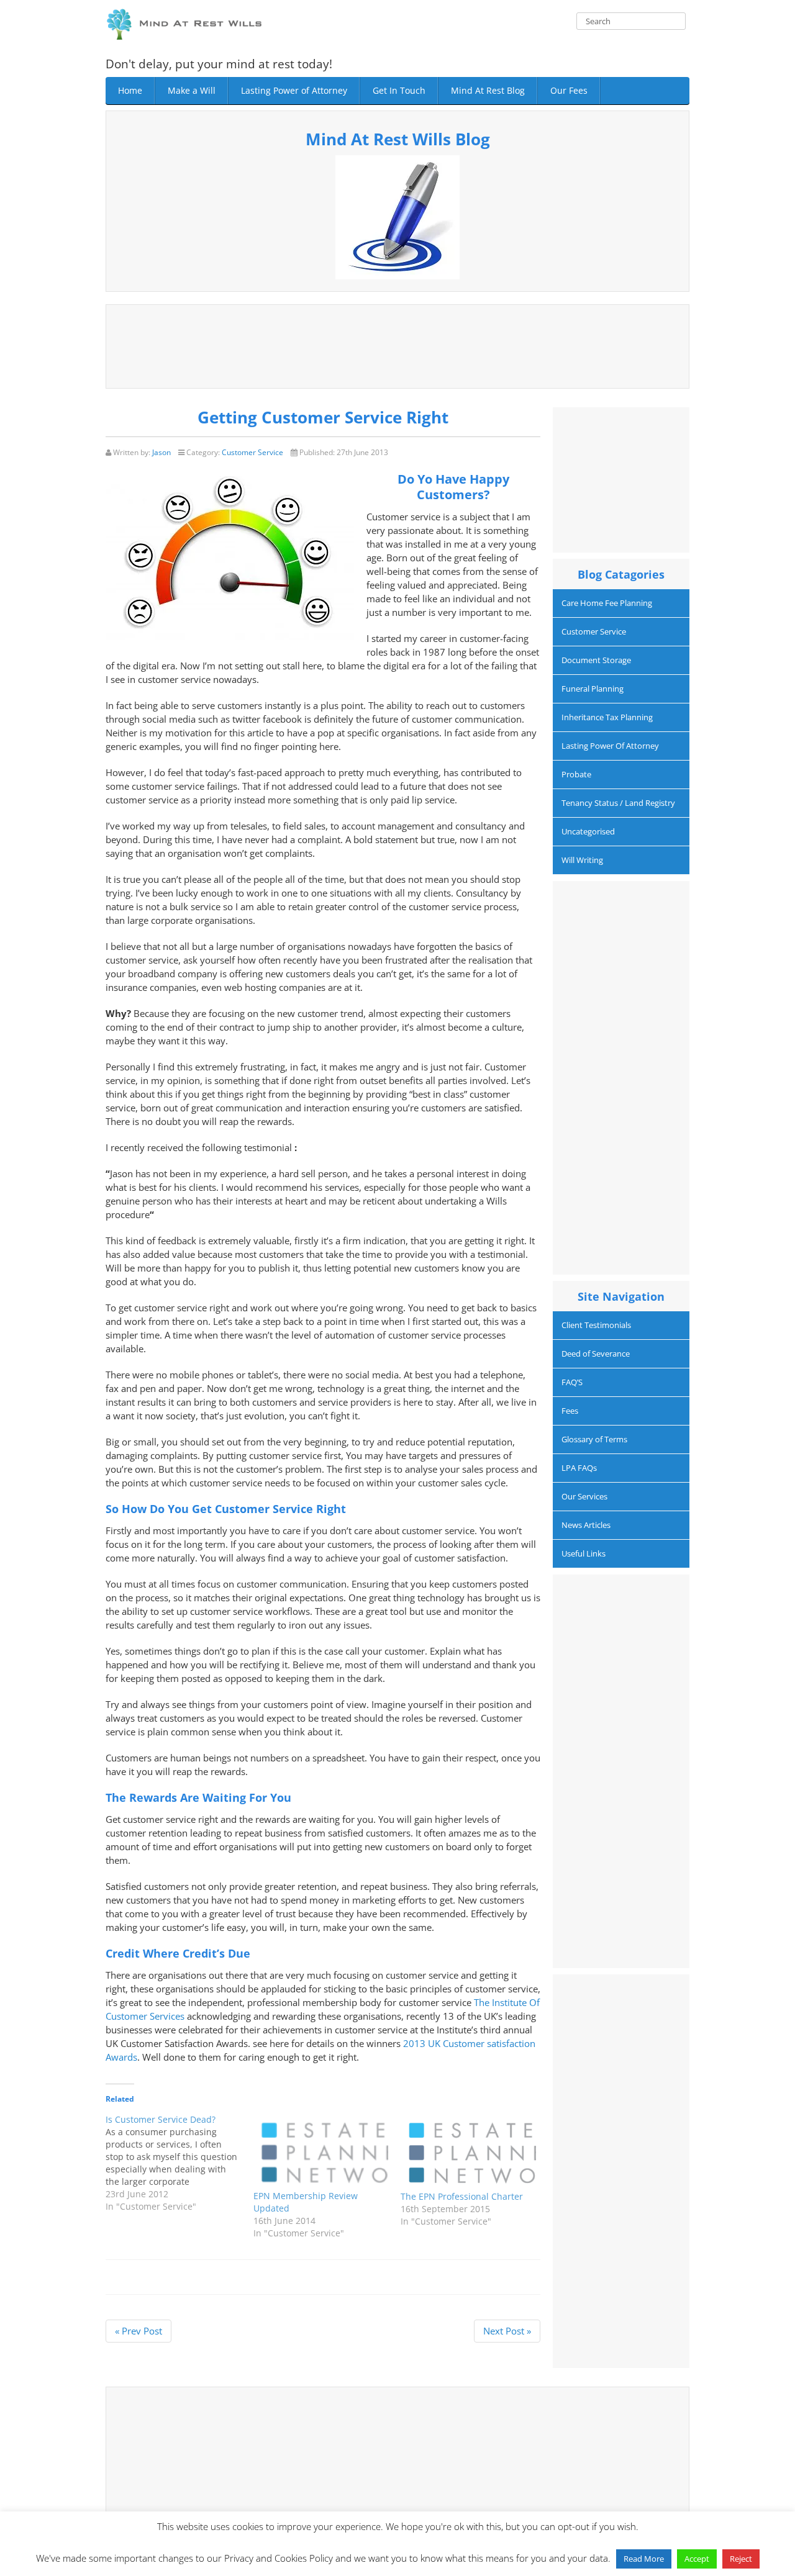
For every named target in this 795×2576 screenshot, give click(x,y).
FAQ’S (572, 1382)
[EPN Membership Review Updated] (321, 2152)
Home (130, 90)
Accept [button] (697, 2559)
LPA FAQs (579, 1468)
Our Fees (569, 90)
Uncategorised (588, 831)
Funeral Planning (593, 689)
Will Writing (582, 860)
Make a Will (192, 90)
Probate (576, 774)
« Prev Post (139, 2331)
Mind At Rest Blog (488, 90)
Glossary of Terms (594, 1439)
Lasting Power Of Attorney (610, 746)
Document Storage (596, 660)
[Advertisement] (397, 345)
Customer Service (252, 452)
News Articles (586, 1525)
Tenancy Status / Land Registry (618, 803)
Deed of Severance (596, 1354)
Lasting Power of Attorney (294, 90)
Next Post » (507, 2331)
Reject (741, 2559)
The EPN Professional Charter (462, 2196)
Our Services (584, 1496)
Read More (644, 2559)
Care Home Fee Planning (607, 603)
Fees (570, 1411)
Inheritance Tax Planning (607, 717)
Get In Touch (399, 90)
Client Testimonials (596, 1325)
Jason (161, 452)
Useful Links (584, 1553)
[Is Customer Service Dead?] (179, 2163)
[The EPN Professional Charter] (468, 2152)
